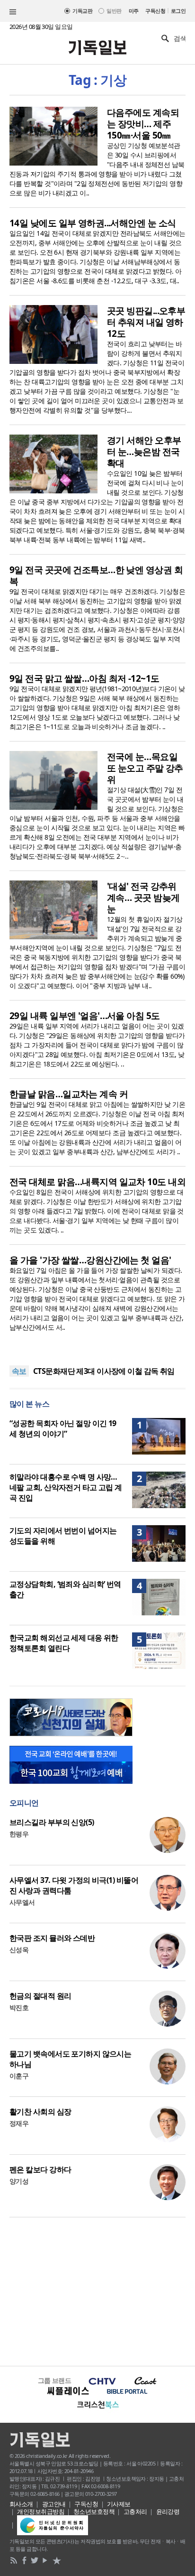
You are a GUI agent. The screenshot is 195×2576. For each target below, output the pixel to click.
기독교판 (82, 11)
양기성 (19, 2181)
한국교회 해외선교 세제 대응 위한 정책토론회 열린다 (64, 1643)
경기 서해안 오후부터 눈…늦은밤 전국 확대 (144, 452)
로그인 (178, 11)
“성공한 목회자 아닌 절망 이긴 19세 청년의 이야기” (63, 1428)
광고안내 (54, 2504)
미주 (134, 11)
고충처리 (135, 2511)
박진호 (19, 2007)
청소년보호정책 (94, 2511)
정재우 (19, 2123)
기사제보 (119, 2504)
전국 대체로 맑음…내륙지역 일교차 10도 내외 (97, 1182)
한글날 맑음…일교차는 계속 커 (69, 1094)
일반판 (114, 11)
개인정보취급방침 (41, 2511)
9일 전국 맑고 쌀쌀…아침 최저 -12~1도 (84, 678)
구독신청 (155, 11)
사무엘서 (22, 1902)
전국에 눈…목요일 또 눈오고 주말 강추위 (145, 768)
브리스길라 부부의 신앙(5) (52, 1822)
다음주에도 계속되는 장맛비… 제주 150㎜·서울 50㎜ (143, 124)
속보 (19, 1371)
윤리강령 (168, 2511)
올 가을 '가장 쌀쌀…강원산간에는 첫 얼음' (90, 1260)
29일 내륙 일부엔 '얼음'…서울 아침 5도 (85, 1016)
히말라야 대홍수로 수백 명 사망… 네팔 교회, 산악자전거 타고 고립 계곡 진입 (66, 1487)
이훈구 (19, 2076)
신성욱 (19, 1950)
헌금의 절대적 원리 (40, 1996)
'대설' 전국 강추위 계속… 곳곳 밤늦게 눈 (143, 898)
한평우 (19, 1834)
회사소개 (21, 2504)
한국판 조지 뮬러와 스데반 (52, 1938)
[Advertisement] (97, 2290)
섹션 (13, 12)
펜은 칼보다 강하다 (40, 2169)
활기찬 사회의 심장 (40, 2112)
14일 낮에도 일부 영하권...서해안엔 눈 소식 (93, 223)
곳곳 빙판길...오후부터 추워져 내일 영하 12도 (146, 322)
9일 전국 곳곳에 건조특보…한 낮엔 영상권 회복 (96, 575)
